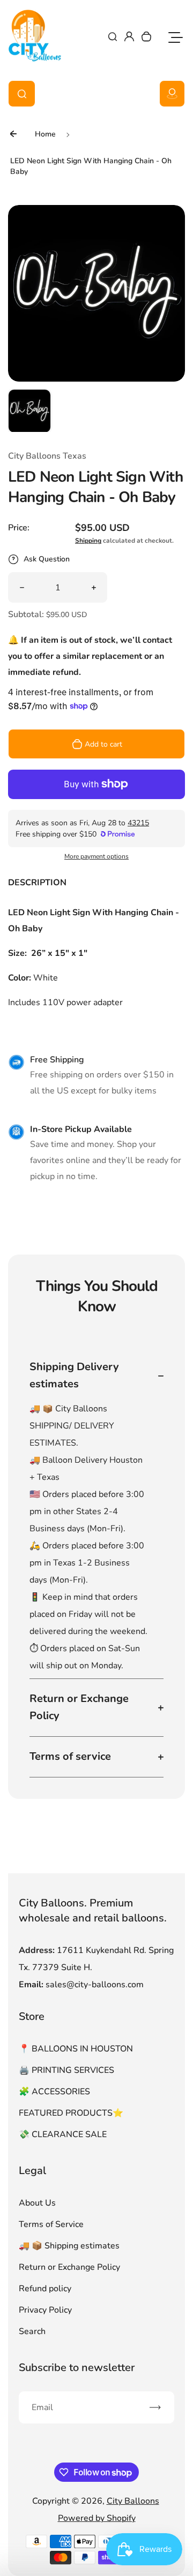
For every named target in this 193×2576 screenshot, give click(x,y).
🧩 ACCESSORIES (54, 2092)
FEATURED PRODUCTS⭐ (71, 2113)
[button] (29, 411)
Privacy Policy (45, 2310)
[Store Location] (172, 94)
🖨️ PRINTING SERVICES (66, 2070)
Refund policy (45, 2289)
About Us (37, 2203)
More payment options (96, 856)
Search (32, 2331)
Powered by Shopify (97, 2518)
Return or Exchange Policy (69, 2267)
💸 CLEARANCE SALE (63, 2134)
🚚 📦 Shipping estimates (69, 2246)
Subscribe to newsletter (77, 2368)
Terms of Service (51, 2224)
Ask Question (47, 559)
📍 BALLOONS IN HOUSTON (76, 2049)
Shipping (88, 541)
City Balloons (133, 2501)
